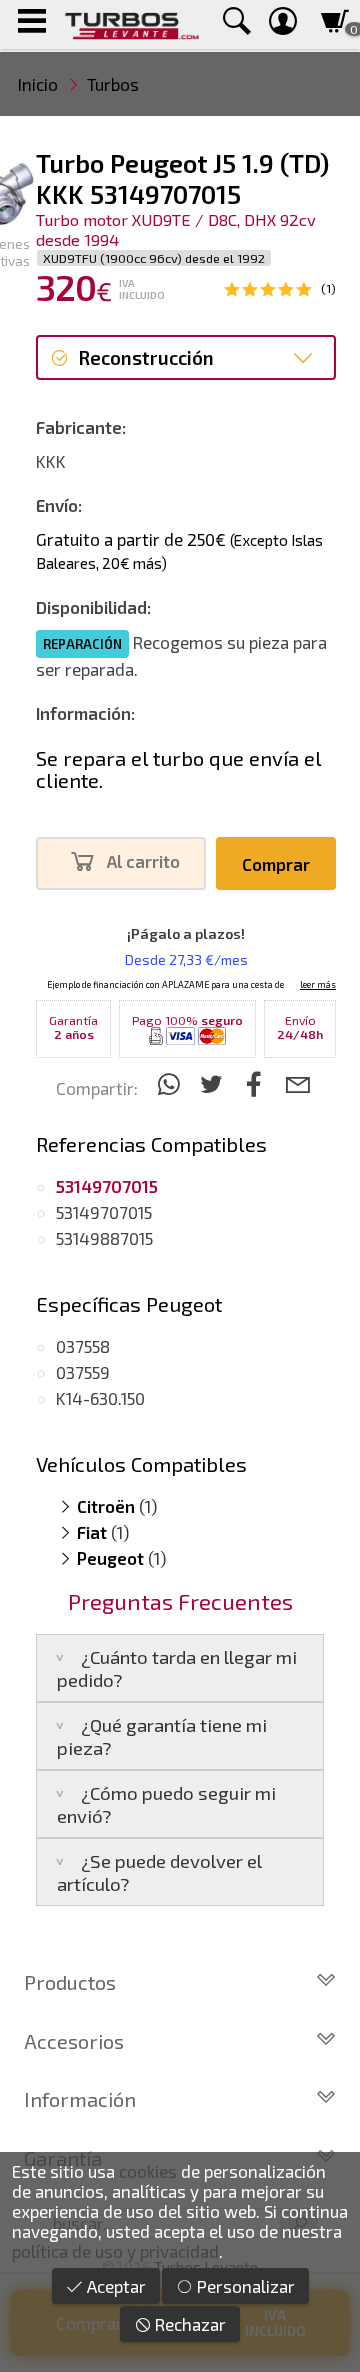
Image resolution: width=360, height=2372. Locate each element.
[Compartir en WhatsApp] (171, 1083)
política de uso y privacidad (115, 2251)
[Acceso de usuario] (283, 24)
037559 (83, 1372)
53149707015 (104, 1212)
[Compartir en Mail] (297, 1083)
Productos (70, 1982)
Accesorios (74, 2041)
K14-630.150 (100, 1398)
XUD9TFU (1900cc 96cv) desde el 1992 (154, 258)
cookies (148, 2171)
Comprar (276, 864)
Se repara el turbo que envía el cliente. (178, 769)
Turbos (113, 84)
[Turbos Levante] (131, 24)
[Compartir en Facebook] (257, 1083)
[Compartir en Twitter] (214, 1083)
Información (80, 2099)
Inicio (38, 84)
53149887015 (104, 1238)
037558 (83, 1346)
